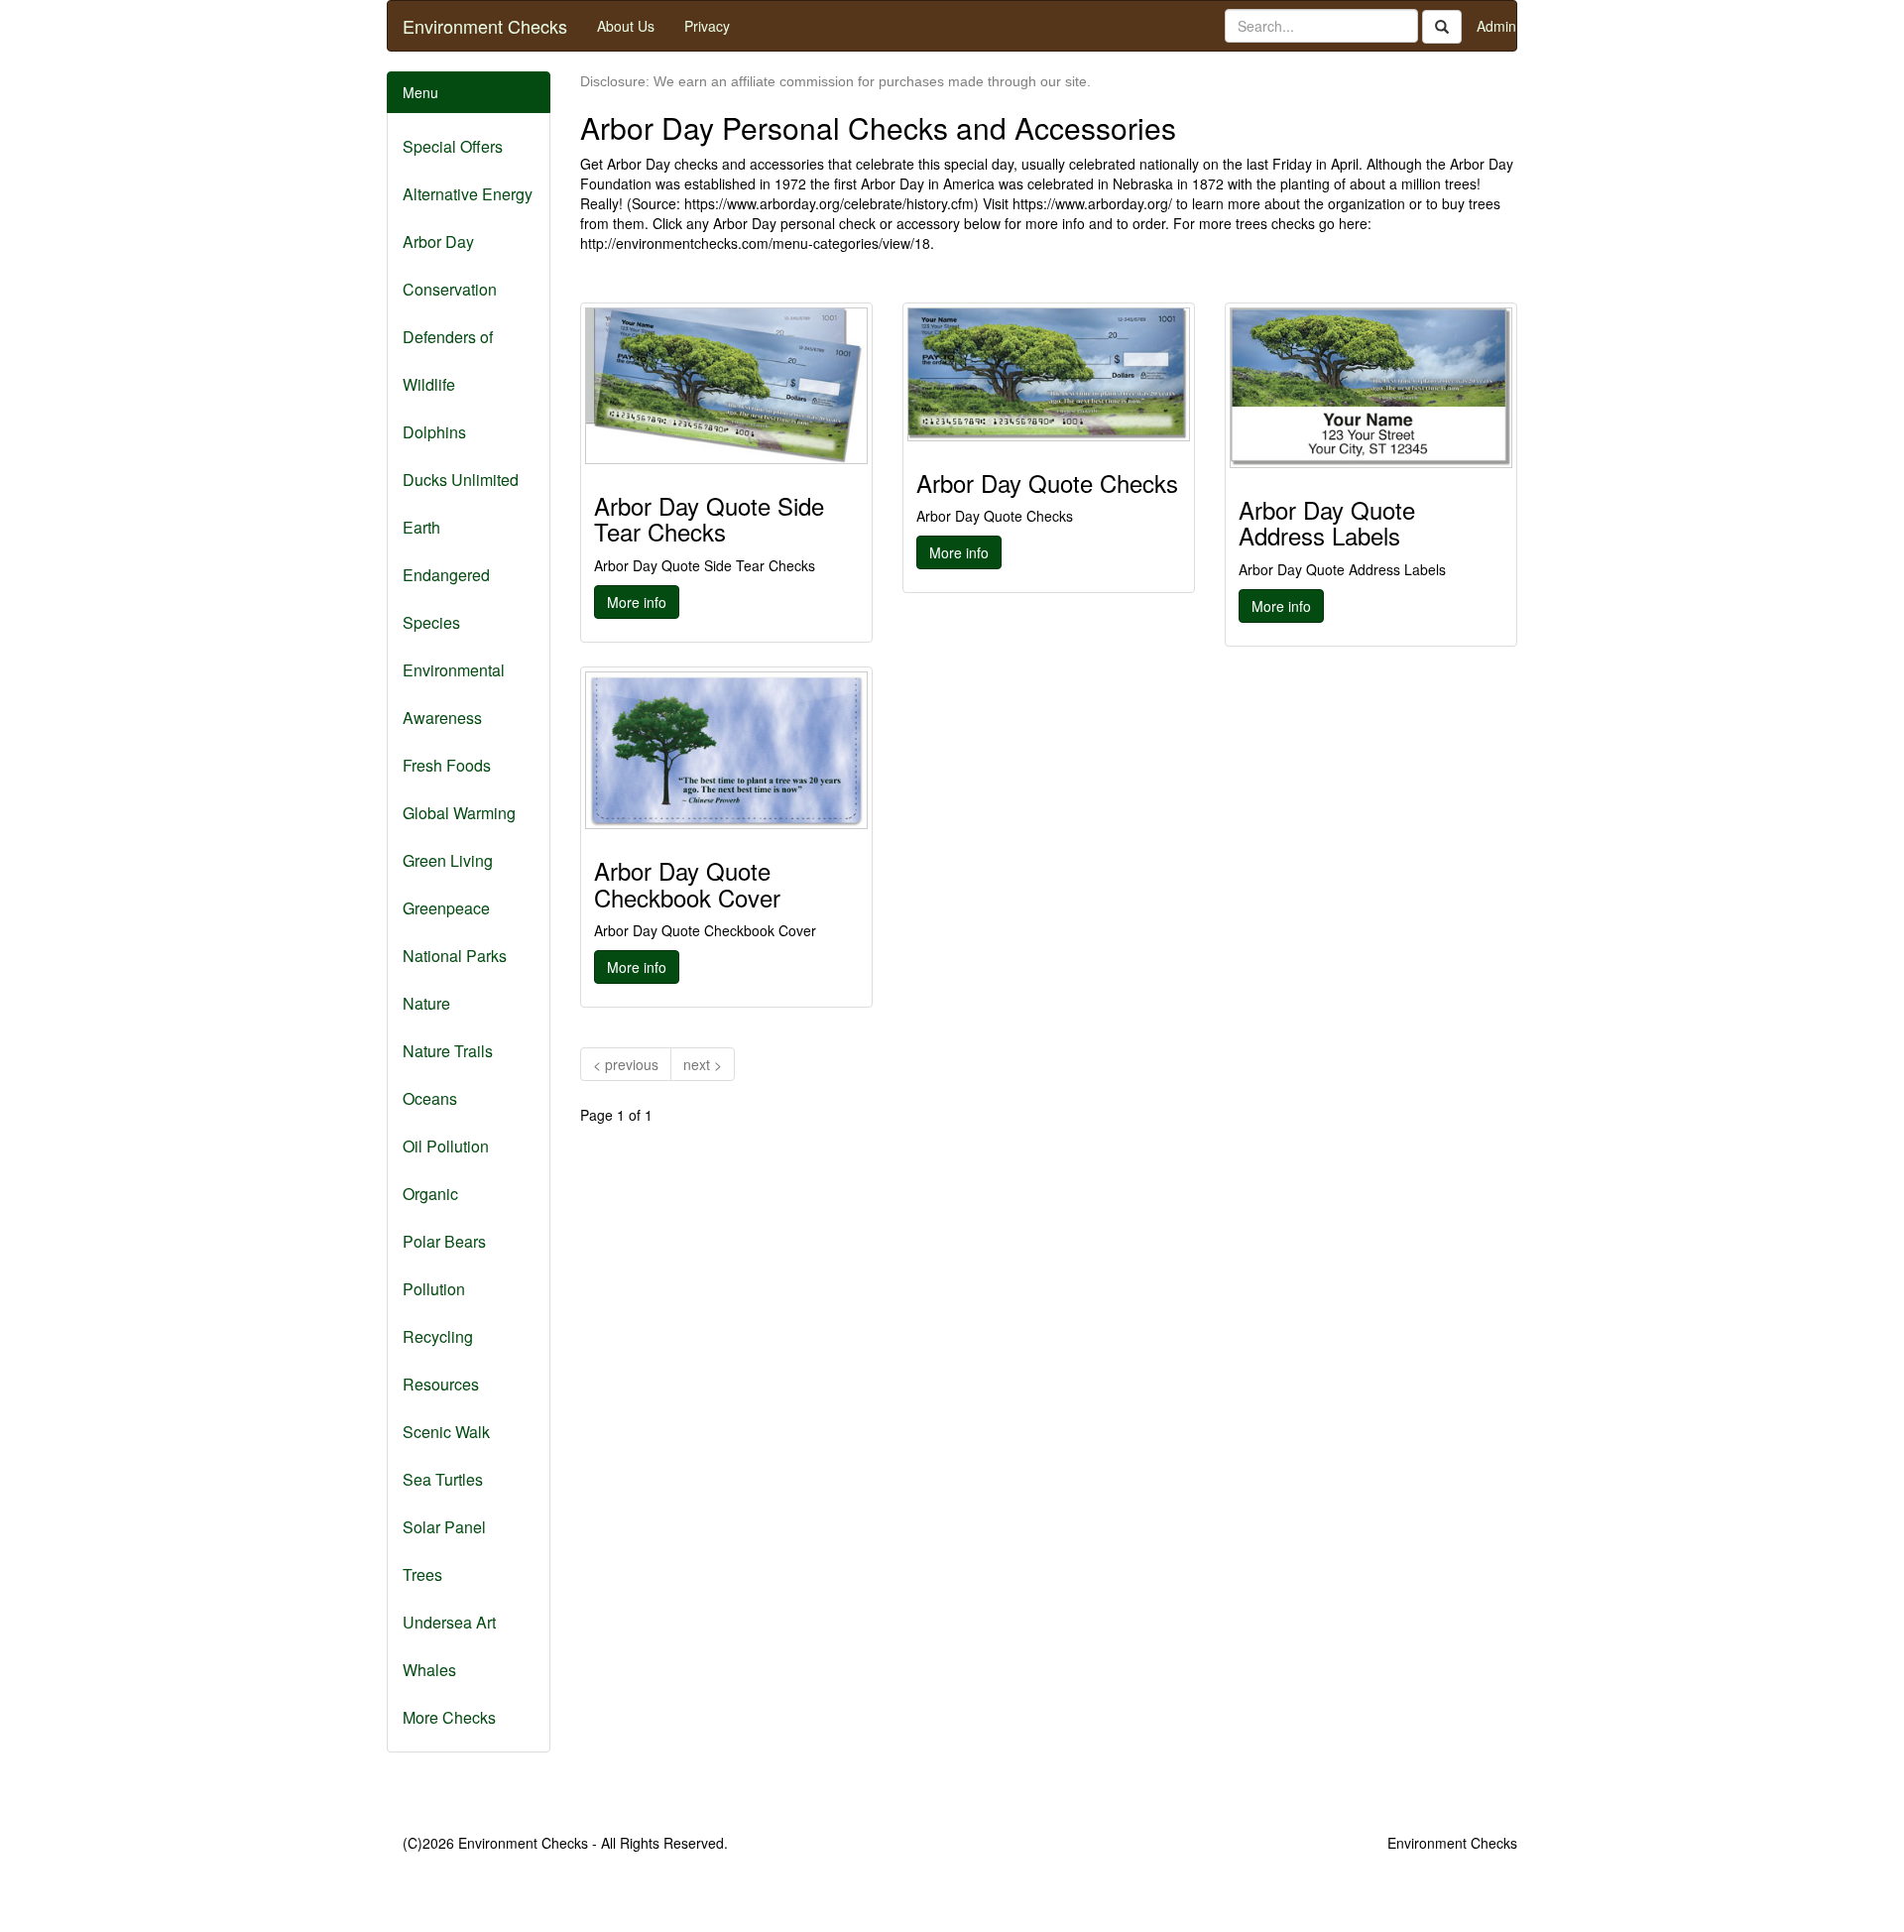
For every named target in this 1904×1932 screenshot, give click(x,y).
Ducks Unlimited (461, 480)
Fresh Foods (447, 765)
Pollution (434, 1289)
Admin (1496, 26)
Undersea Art (449, 1622)
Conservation (450, 289)
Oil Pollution (446, 1146)
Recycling (438, 1336)
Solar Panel (444, 1527)
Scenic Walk (446, 1432)
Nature (426, 1003)
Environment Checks (485, 26)
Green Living (448, 860)
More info (637, 602)
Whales (429, 1670)
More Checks (449, 1717)
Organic (430, 1194)
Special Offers (453, 146)
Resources (441, 1384)
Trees (422, 1574)
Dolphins (434, 432)
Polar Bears (444, 1241)
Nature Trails (448, 1051)
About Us (626, 26)
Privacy (707, 26)
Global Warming (459, 813)
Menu (420, 92)
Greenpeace (446, 908)
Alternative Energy (468, 194)
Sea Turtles (443, 1479)
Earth (421, 527)
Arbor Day (438, 241)
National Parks (455, 956)
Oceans (430, 1098)
